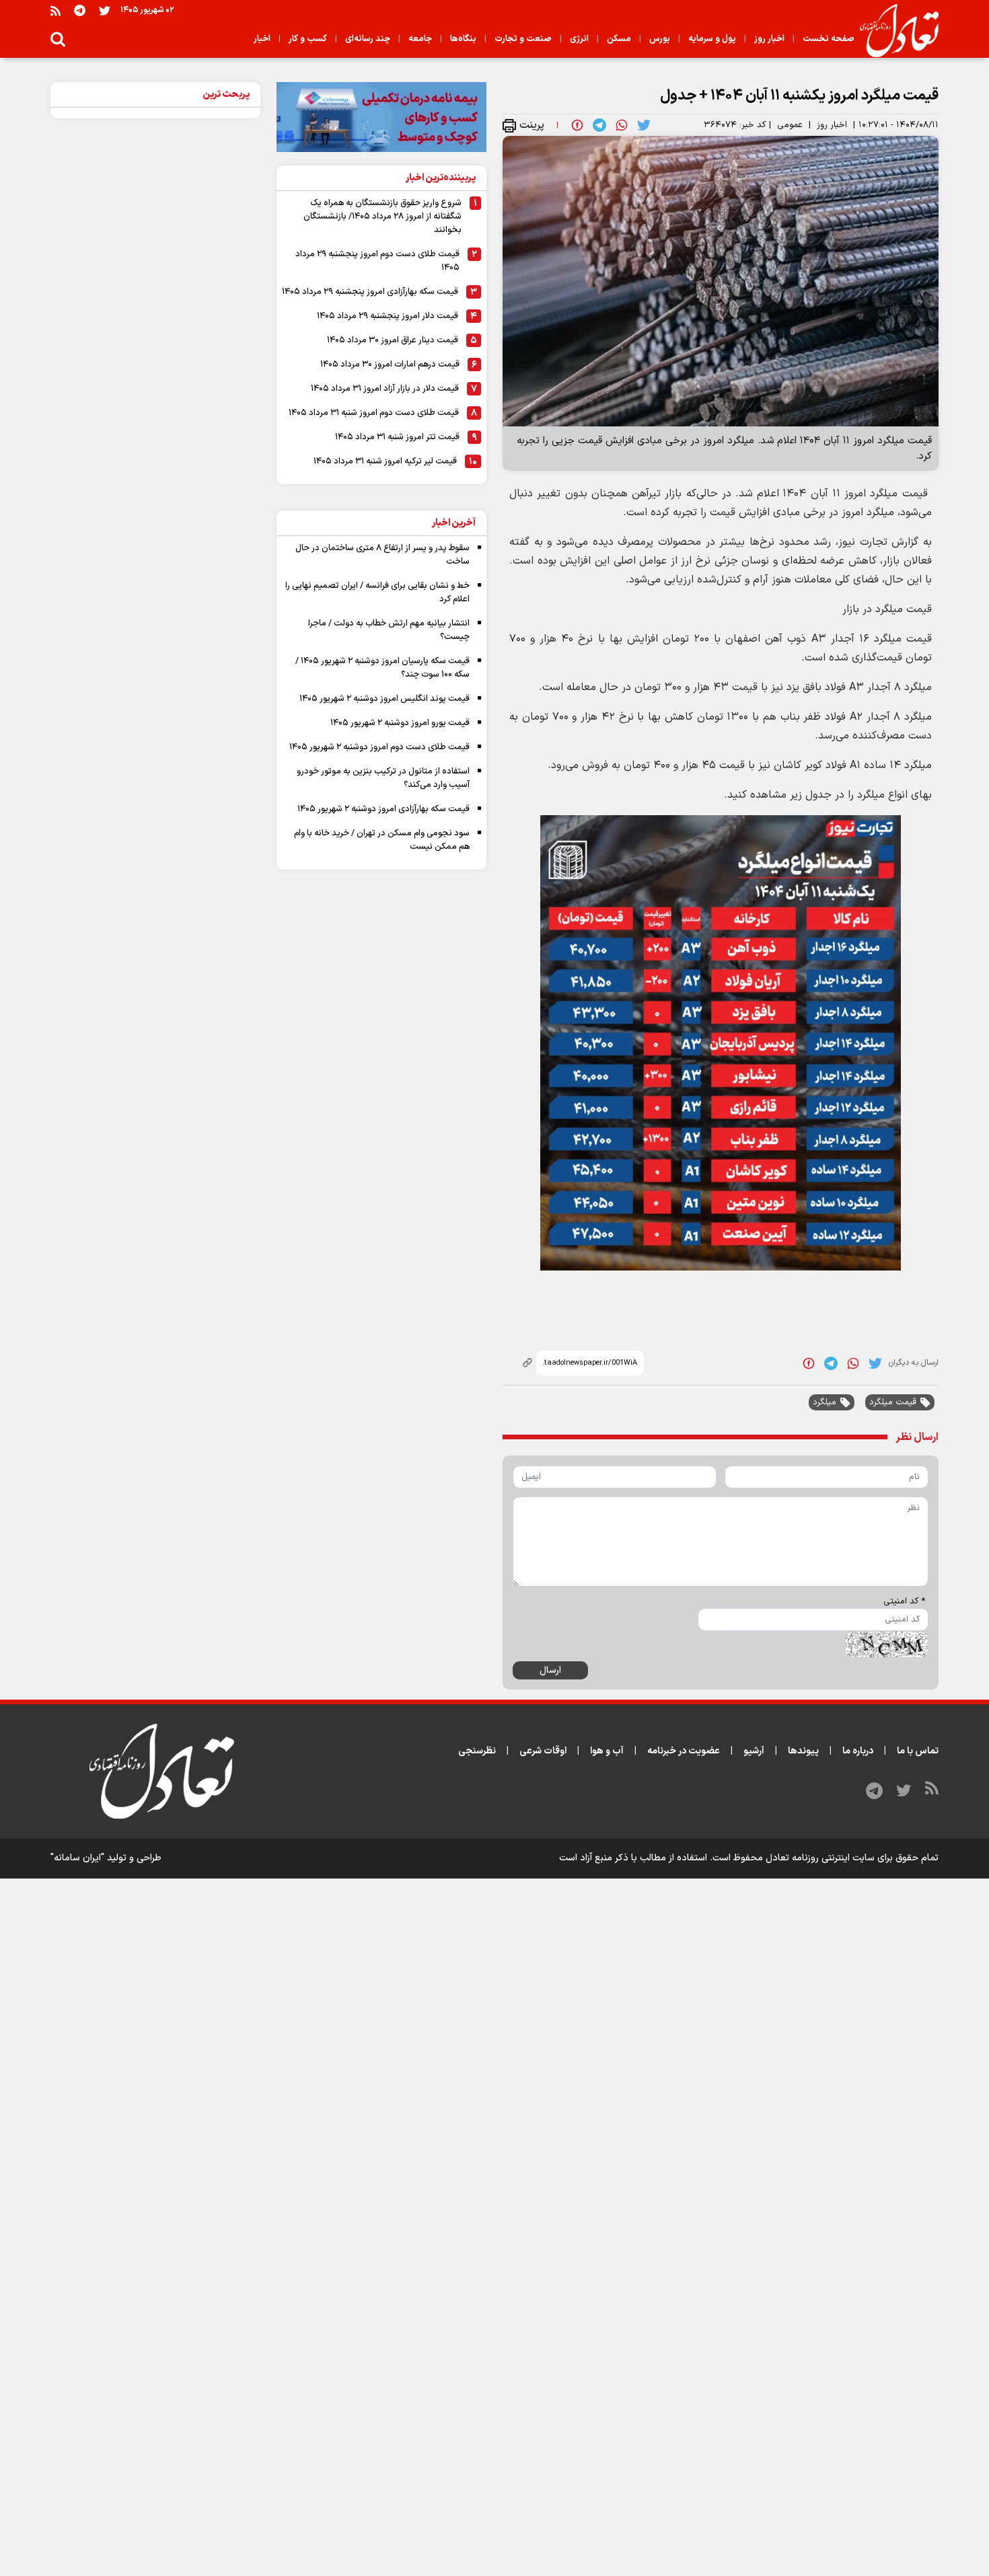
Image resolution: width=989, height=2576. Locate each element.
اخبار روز (832, 125)
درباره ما (858, 1751)
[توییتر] (105, 10)
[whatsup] (622, 125)
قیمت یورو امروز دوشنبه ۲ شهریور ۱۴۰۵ (400, 723)
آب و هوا (607, 1751)
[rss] (56, 10)
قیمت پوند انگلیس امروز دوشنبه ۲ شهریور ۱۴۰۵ (384, 699)
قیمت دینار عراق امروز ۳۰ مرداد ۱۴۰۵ (393, 340)
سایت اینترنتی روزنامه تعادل (820, 1858)
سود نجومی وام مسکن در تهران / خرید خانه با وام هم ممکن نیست (382, 840)
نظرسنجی (477, 1751)
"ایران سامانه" (77, 1858)
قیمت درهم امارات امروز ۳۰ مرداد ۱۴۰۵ (390, 365)
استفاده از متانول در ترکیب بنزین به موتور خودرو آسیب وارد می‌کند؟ (383, 778)
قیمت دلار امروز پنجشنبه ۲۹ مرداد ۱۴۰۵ (388, 316)
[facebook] (577, 125)
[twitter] (644, 125)
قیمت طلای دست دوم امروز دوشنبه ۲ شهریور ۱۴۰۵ (379, 747)
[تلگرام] (80, 10)
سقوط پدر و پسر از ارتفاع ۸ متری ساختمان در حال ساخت (382, 555)
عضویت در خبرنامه (684, 1751)
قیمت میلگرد (893, 1402)
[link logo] (894, 31)
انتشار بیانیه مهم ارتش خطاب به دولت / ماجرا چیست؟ (389, 630)
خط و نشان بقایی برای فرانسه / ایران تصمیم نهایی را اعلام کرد (377, 593)
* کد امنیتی (904, 1601)
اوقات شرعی (543, 1751)
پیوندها (803, 1751)
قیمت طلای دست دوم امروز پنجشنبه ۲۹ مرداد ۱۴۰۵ (377, 261)
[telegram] (599, 125)
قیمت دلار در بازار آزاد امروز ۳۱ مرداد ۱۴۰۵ (385, 389)
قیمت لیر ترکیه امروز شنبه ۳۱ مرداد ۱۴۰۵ (385, 461)
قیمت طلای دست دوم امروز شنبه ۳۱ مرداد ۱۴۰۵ (374, 413)
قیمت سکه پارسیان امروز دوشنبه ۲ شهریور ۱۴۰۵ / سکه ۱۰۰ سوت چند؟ (382, 668)
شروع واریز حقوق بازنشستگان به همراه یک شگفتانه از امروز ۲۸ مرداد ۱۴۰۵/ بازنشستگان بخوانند (382, 217)
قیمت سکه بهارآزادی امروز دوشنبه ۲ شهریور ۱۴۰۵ (383, 809)
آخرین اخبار (454, 523)
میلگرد (825, 1402)
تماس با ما (918, 1751)
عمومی (790, 125)
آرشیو (754, 1751)
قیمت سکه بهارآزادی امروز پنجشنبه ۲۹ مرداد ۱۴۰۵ (370, 292)
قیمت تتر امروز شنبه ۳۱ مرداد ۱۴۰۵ (397, 437)
